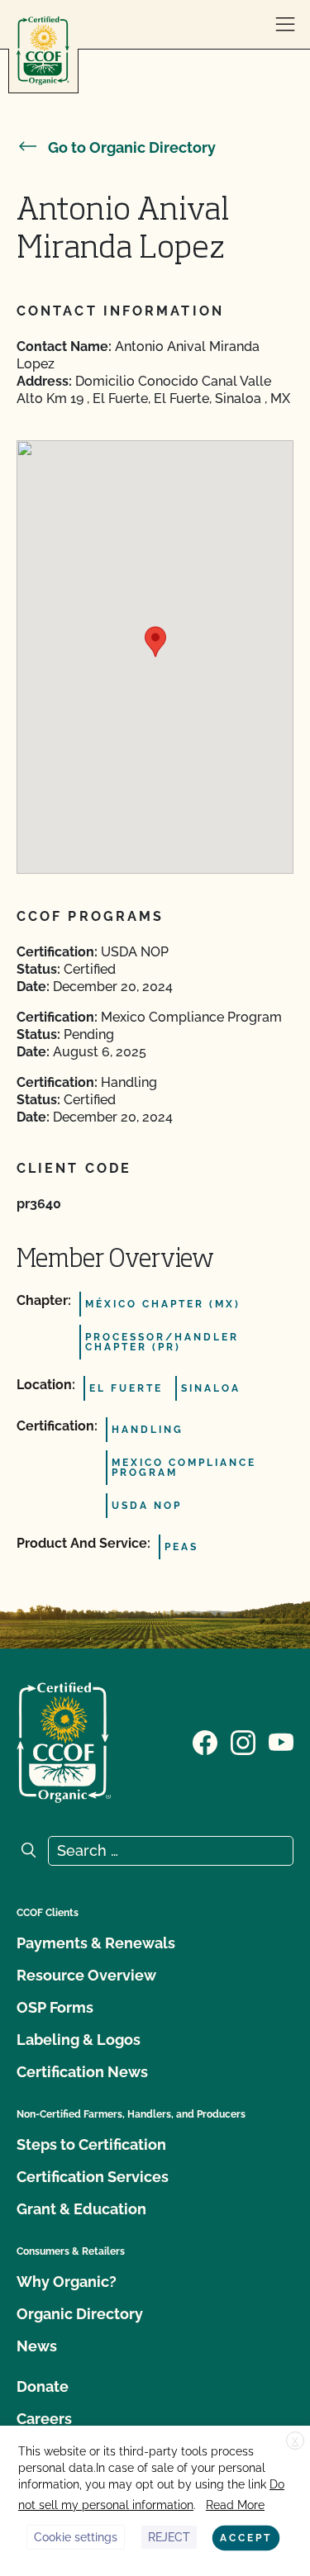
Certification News (82, 2072)
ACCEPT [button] (246, 2538)
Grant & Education (81, 2209)
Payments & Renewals (96, 1943)
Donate (43, 2386)
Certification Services (93, 2177)
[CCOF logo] (43, 51)
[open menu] (285, 25)
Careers (44, 2419)
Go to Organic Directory (132, 147)
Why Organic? (67, 2282)
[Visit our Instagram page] (243, 1741)
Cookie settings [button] (76, 2537)
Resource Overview (86, 1975)
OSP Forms (55, 2007)
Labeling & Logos (79, 2040)
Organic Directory (80, 2314)
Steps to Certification (91, 2144)
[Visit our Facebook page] (205, 1741)
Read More (235, 2505)
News (37, 2346)
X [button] (295, 2441)
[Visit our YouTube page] (281, 1741)
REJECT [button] (169, 2537)
